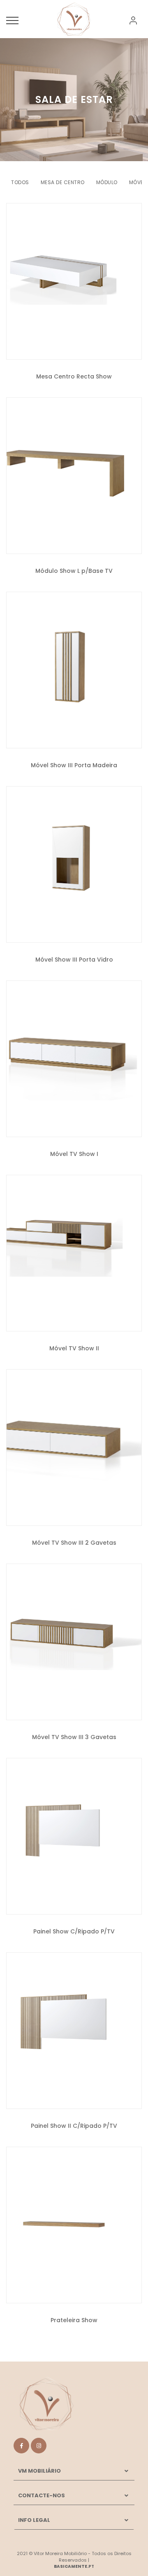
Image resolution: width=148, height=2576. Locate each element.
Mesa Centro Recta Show (74, 376)
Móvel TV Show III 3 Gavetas (74, 1737)
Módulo (107, 182)
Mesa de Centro (63, 182)
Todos (20, 182)
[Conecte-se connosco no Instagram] (39, 2446)
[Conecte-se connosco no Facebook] (21, 2446)
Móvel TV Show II (74, 1348)
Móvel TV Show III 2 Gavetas (74, 1543)
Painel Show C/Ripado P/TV (74, 1931)
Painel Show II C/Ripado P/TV (74, 2126)
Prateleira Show (74, 2320)
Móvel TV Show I (74, 1154)
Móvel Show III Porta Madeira (74, 765)
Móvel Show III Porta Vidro (74, 960)
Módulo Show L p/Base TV (74, 571)
